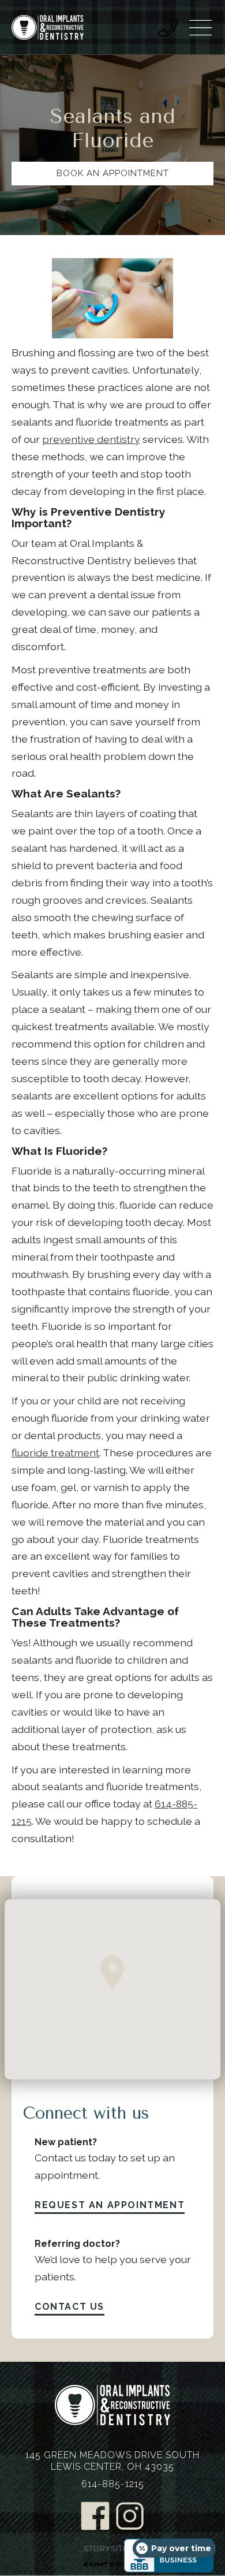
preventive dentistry (91, 439)
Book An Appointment (113, 173)
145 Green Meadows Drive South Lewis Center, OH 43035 (112, 2461)
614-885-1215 (113, 2484)
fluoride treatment (55, 1453)
